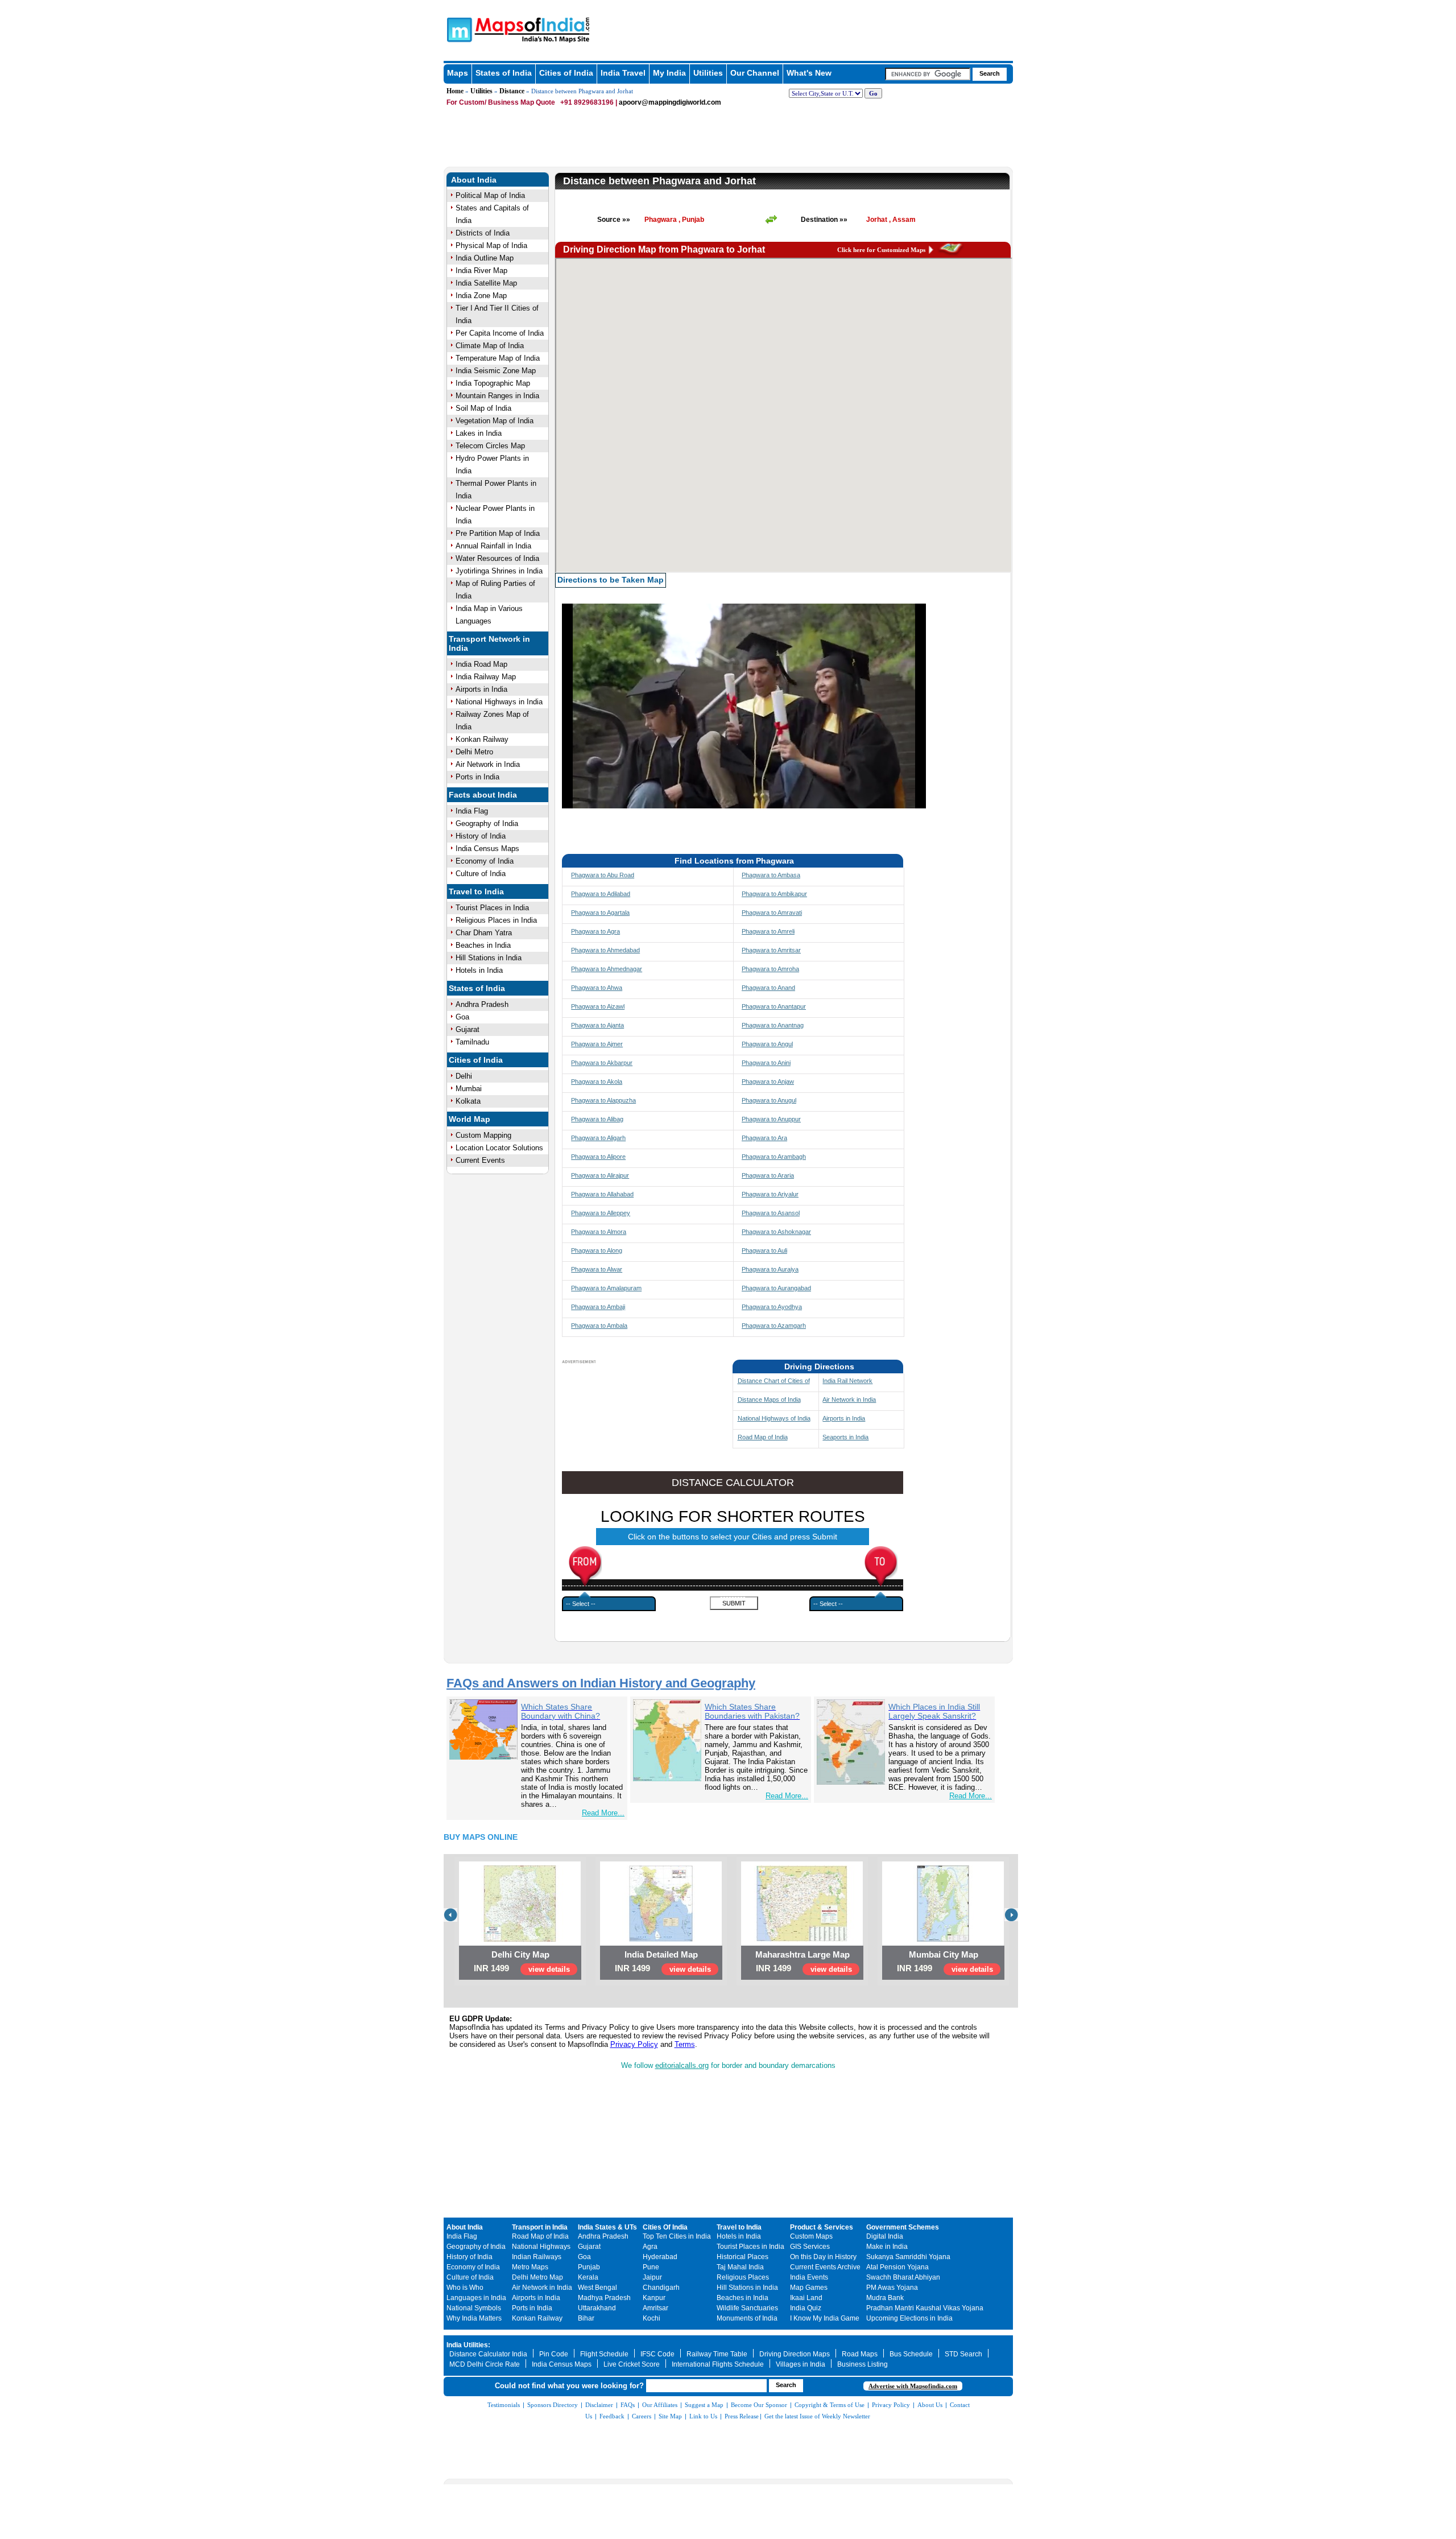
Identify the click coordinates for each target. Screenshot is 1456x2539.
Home (455, 91)
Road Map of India (763, 1437)
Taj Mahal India (740, 2267)
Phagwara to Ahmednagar (607, 969)
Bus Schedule (911, 2354)
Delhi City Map (520, 1954)
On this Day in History (823, 2257)
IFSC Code (657, 2354)
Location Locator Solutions (499, 1148)
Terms (685, 2044)
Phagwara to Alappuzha (603, 1100)
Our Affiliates (660, 2405)
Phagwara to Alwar (597, 1269)
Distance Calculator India (488, 2354)
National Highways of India (774, 1418)
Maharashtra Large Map (803, 1954)
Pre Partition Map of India (498, 533)
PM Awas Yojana (892, 2288)
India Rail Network (847, 1381)
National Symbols (474, 2308)
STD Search (963, 2354)
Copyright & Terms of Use (830, 2405)
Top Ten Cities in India (677, 2236)
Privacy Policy (634, 2044)
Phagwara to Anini (766, 1063)
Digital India (885, 2236)
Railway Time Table (717, 2354)
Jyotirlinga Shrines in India (499, 571)
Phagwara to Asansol (771, 1213)
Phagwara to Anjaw (768, 1081)
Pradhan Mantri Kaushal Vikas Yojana (925, 2308)
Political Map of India (490, 195)
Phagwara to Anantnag (773, 1025)
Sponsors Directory (553, 2405)
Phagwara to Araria (768, 1175)
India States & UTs (607, 2227)
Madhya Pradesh (604, 2298)
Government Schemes (903, 2227)
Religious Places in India (496, 920)
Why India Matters (474, 2318)
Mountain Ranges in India (497, 396)
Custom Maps (811, 2236)
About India (474, 180)
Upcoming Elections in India (909, 2318)
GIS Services (810, 2247)
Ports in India (477, 777)
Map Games (809, 2288)
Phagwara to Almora (599, 1232)
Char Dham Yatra (484, 933)
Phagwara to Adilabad (601, 894)
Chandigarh (661, 2288)
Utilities (708, 73)
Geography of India (487, 823)
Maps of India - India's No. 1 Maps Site (458, 29)
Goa (462, 1017)
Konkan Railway (482, 739)
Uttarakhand (597, 2308)
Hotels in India (479, 970)
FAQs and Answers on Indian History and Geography (601, 1683)
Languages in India (476, 2298)
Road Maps (860, 2354)
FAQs (628, 2405)
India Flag (472, 811)
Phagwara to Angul (767, 1044)
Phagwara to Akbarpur (602, 1063)
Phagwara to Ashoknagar (776, 1232)
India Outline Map (485, 258)
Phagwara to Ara (764, 1138)
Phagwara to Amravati (772, 913)
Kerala (588, 2277)
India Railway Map (486, 677)
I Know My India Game (825, 2318)
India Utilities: (468, 2345)
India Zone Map (481, 296)
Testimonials (504, 2405)
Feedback (612, 2416)
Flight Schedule (604, 2354)
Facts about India (483, 795)
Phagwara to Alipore (598, 1157)
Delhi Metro (474, 752)
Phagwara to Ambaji (598, 1307)
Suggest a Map (704, 2405)
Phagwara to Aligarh (598, 1138)
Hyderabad (660, 2257)
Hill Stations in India (489, 958)
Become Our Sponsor (759, 2405)
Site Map (670, 2416)
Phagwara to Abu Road (603, 875)
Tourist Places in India (492, 908)
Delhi (464, 1076)
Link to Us (703, 2416)
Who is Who (465, 2288)
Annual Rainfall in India (493, 546)
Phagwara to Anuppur (771, 1119)
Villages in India (801, 2364)
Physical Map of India (491, 245)
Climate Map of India (490, 346)
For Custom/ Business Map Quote (501, 102)
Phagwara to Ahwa (597, 988)
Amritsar (655, 2308)
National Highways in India (499, 702)
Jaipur (652, 2277)
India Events (809, 2277)
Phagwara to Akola (597, 1081)
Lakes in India (479, 433)
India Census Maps (487, 849)
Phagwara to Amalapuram (606, 1288)
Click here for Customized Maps (881, 250)
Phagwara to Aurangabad (776, 1288)
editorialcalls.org (682, 2065)
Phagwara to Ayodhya (772, 1307)
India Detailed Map (661, 1954)
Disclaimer (599, 2405)
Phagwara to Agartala (600, 913)
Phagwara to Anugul (769, 1100)
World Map (470, 1119)
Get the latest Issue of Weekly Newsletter (817, 2416)
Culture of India (481, 874)
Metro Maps (530, 2267)
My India (669, 73)
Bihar (586, 2318)
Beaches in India (483, 945)
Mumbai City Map (944, 1954)
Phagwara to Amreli (768, 931)
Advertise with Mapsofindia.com (913, 2386)
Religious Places (743, 2277)
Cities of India (566, 73)
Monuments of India (747, 2318)
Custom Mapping (483, 1135)
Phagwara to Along (597, 1250)
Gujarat (468, 1029)
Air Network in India (488, 764)
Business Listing (863, 2364)
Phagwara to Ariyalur (770, 1194)
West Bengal (597, 2288)
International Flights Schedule (718, 2364)
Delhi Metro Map (537, 2277)
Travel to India (476, 891)
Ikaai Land (806, 2298)
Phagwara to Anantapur (774, 1006)
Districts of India (483, 233)
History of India (481, 836)
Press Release (742, 2416)
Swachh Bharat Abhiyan (903, 2277)
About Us (930, 2405)
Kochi (652, 2318)
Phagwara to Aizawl (598, 1006)
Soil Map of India (483, 408)
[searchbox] (928, 74)
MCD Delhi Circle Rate (485, 2364)
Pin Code (554, 2354)
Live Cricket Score (632, 2364)
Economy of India (485, 861)
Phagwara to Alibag (597, 1119)
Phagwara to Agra (595, 931)
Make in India (887, 2247)
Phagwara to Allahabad (602, 1194)
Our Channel (755, 73)
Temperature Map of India (498, 358)
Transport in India (540, 2227)
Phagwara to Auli (764, 1250)
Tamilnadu (472, 1042)
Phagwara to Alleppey (601, 1213)
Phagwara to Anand (768, 988)
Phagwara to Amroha (770, 969)
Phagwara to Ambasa (771, 875)
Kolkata (468, 1101)
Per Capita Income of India (500, 333)
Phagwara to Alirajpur (600, 1175)
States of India (504, 73)
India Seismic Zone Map (496, 371)
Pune (651, 2267)
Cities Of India (665, 2227)
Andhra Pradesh (482, 1004)
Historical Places (743, 2257)
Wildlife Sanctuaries (747, 2308)
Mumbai (469, 1089)
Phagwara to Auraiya (770, 1269)
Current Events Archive (825, 2267)
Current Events (480, 1160)
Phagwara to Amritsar (771, 950)
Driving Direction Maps (795, 2354)
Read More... (603, 1813)
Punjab (589, 2267)
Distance (512, 91)
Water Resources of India (497, 558)
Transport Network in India (489, 643)
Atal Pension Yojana (897, 2267)
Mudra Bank (885, 2298)
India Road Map (481, 664)
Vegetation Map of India (495, 421)
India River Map (481, 271)
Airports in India (481, 689)
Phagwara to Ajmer (597, 1044)
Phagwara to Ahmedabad (605, 950)
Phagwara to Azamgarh (774, 1326)
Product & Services (822, 2227)
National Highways (541, 2247)
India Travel (623, 73)
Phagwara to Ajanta (597, 1025)
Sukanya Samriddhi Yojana (908, 2257)
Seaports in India (845, 1437)
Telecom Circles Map (490, 446)
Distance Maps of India (769, 1399)
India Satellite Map (486, 283)
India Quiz (806, 2308)
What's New (809, 73)
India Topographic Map (493, 383)
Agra (650, 2247)
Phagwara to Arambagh (774, 1157)
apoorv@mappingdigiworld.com (670, 102)
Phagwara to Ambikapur (774, 894)
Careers (642, 2416)
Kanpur (654, 2298)
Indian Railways (537, 2257)
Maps (458, 73)
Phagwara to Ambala (599, 1326)
